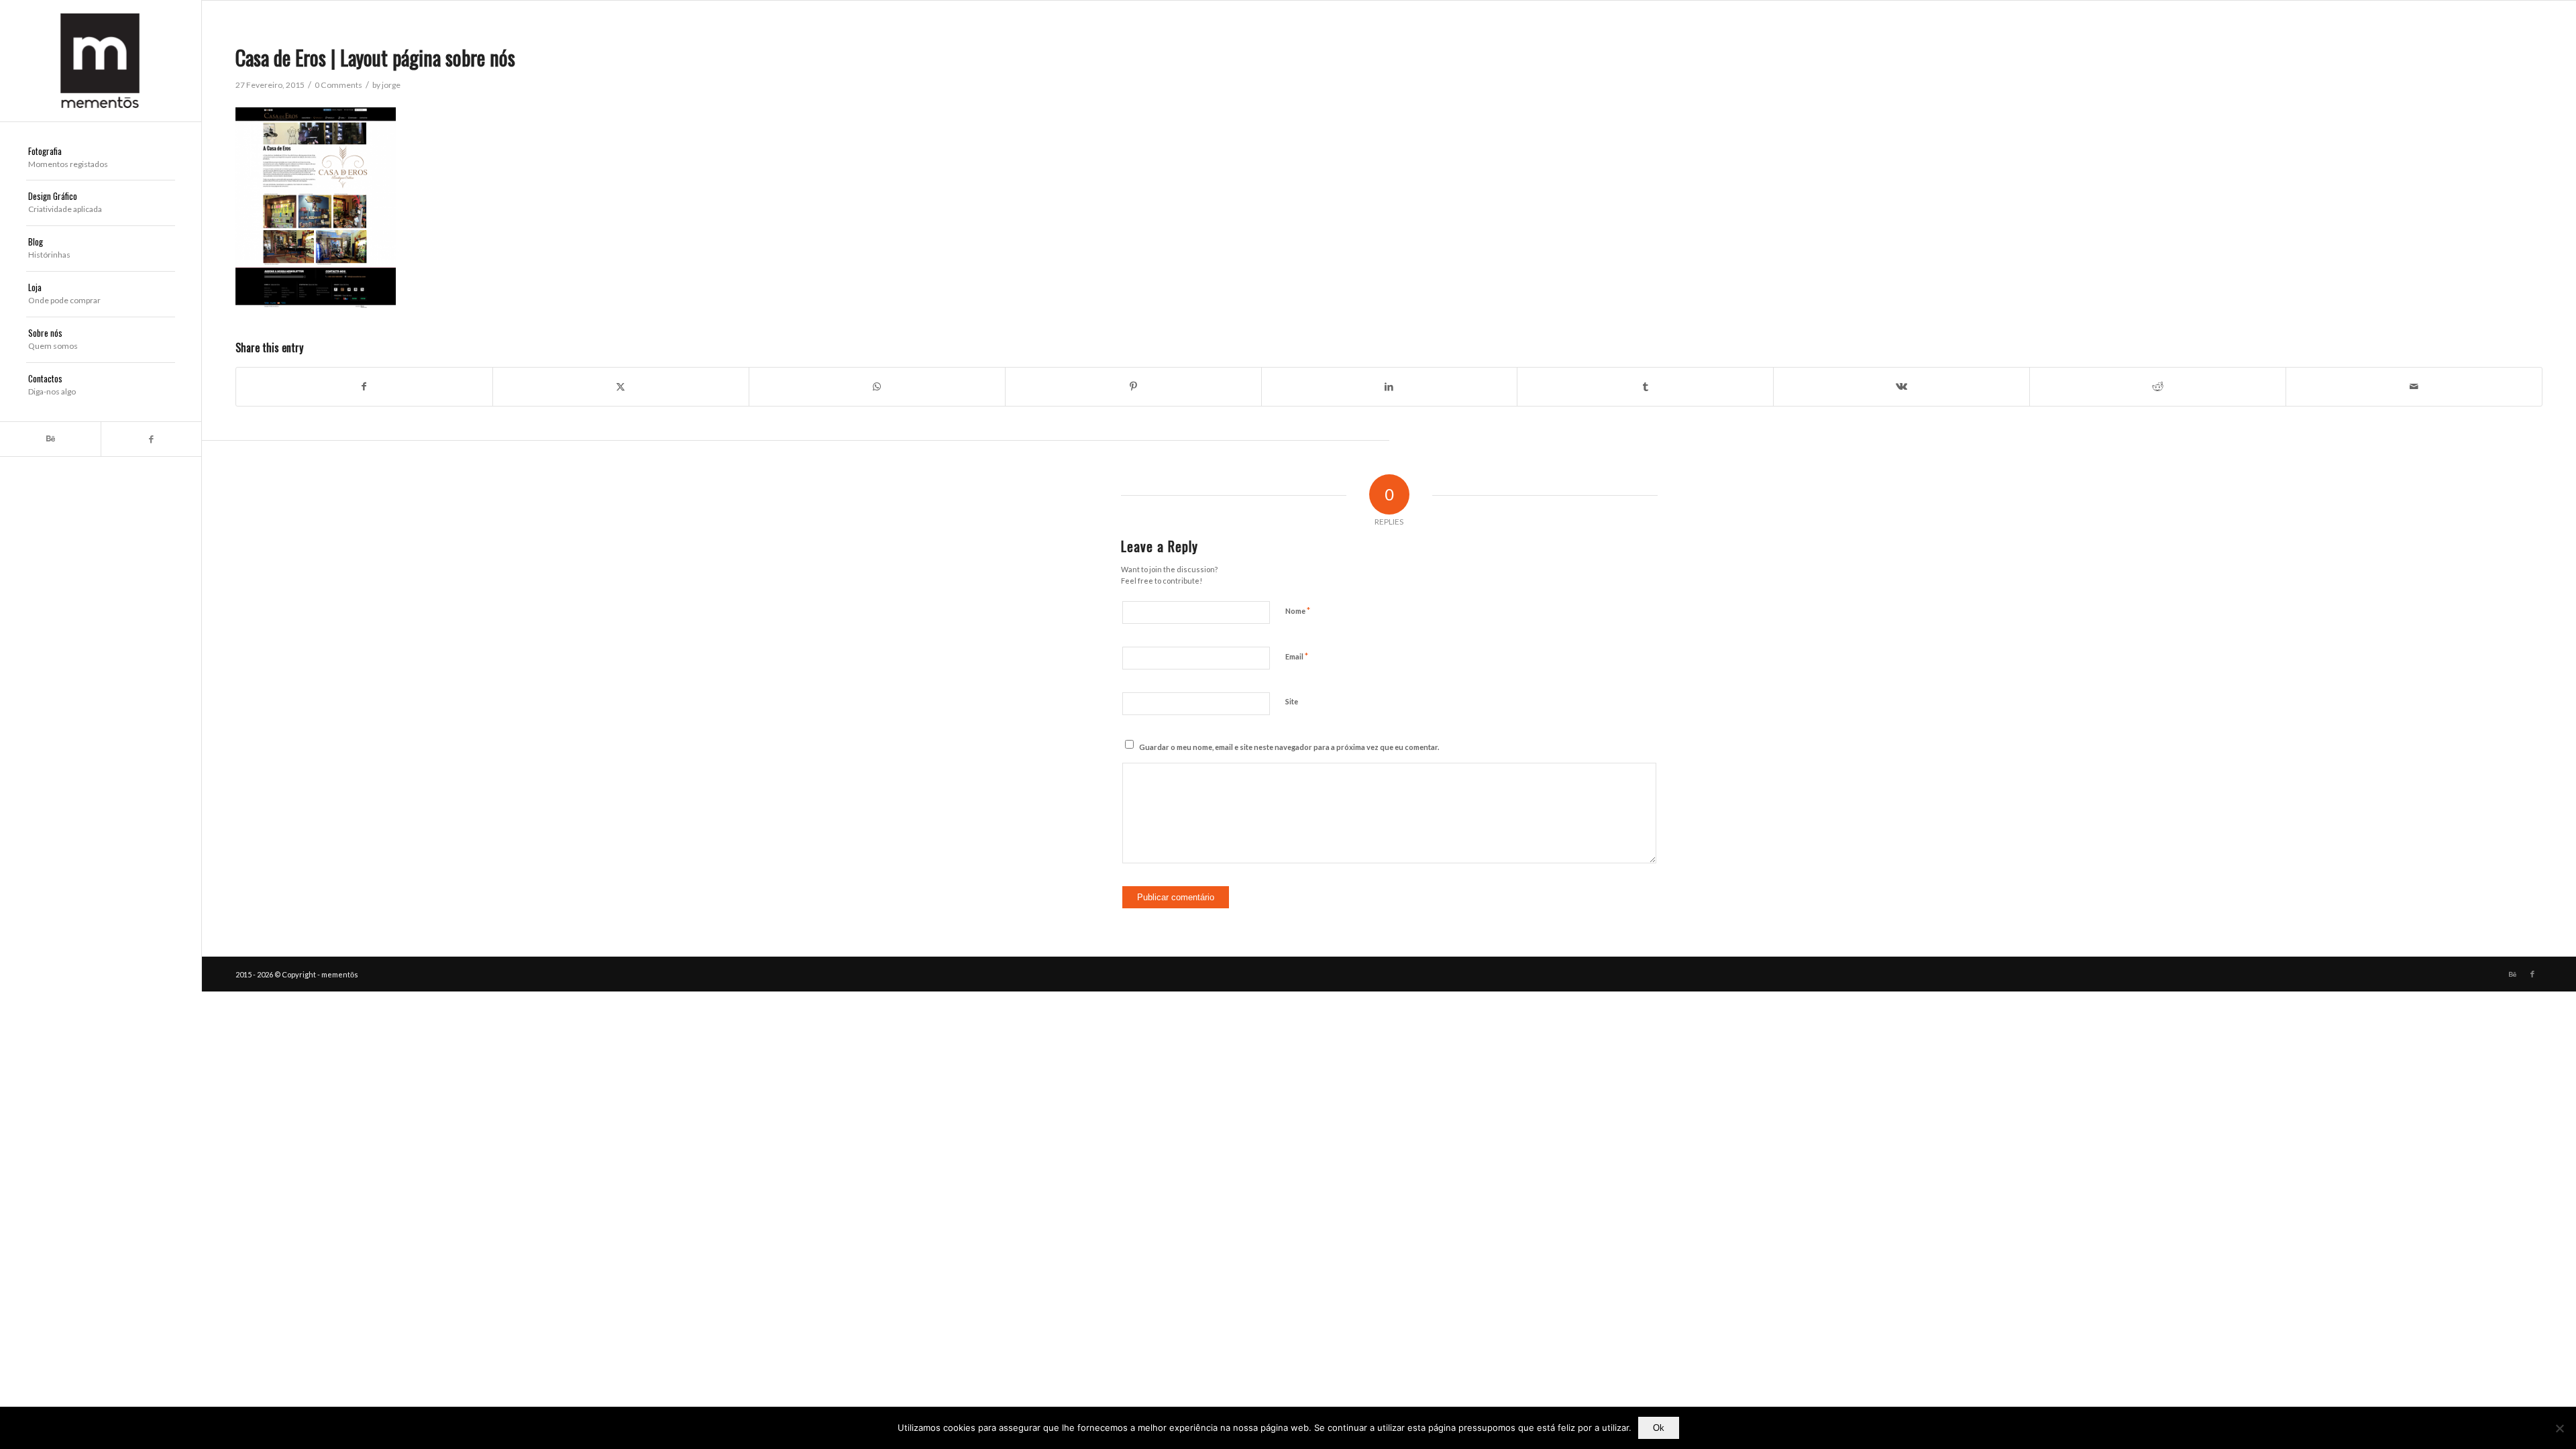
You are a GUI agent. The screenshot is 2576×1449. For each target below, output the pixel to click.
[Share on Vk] (1901, 386)
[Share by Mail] (2414, 386)
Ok (1659, 1428)
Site (1292, 701)
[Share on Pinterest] (1133, 386)
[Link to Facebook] (151, 439)
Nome (1298, 610)
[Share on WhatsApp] (877, 386)
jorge (391, 85)
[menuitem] (101, 158)
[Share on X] (621, 386)
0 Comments (338, 85)
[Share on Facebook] (364, 386)
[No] (2559, 1428)
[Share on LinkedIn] (1390, 386)
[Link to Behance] (50, 439)
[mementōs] (101, 61)
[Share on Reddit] (2158, 386)
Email (1297, 656)
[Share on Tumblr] (1645, 386)
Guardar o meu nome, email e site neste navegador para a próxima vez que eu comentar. (1289, 747)
